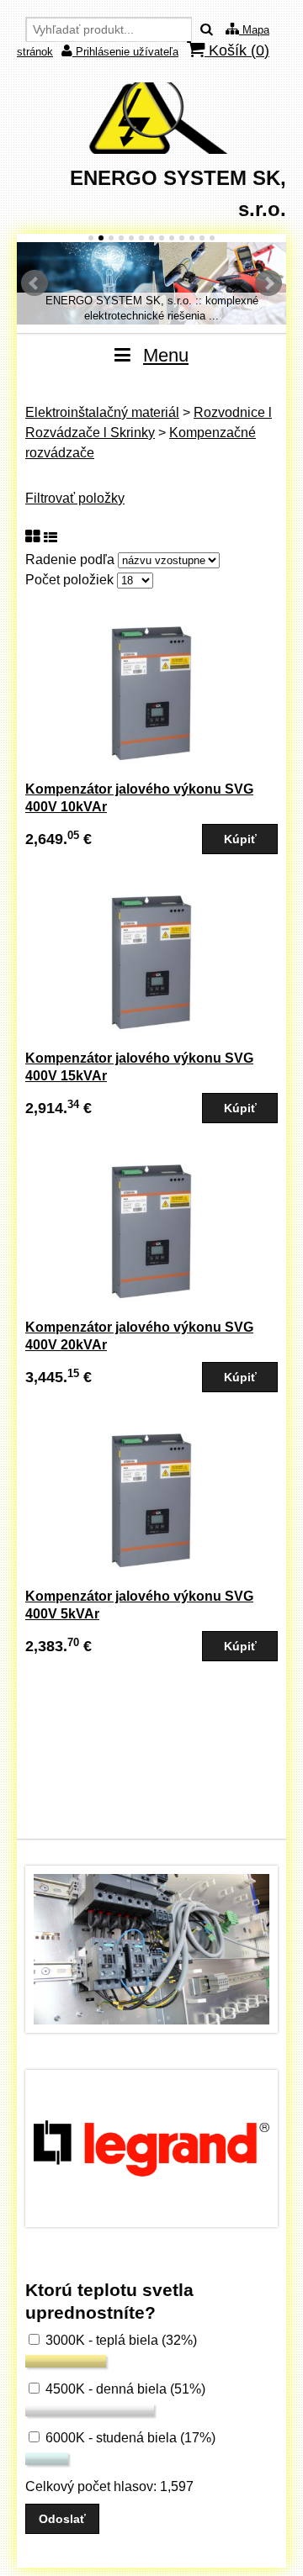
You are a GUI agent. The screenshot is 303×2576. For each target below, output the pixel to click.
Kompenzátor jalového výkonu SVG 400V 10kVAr (139, 798)
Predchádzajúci (35, 283)
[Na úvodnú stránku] (151, 149)
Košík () (237, 50)
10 (182, 238)
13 (212, 238)
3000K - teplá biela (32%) (120, 2340)
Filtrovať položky (75, 498)
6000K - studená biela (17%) (129, 2438)
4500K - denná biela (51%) (124, 2389)
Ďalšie (268, 283)
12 (202, 238)
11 (192, 238)
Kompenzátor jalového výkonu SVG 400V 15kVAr (139, 1067)
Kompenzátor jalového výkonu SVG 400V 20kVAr (139, 1336)
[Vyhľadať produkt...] (207, 30)
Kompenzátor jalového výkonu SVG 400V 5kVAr (139, 1605)
